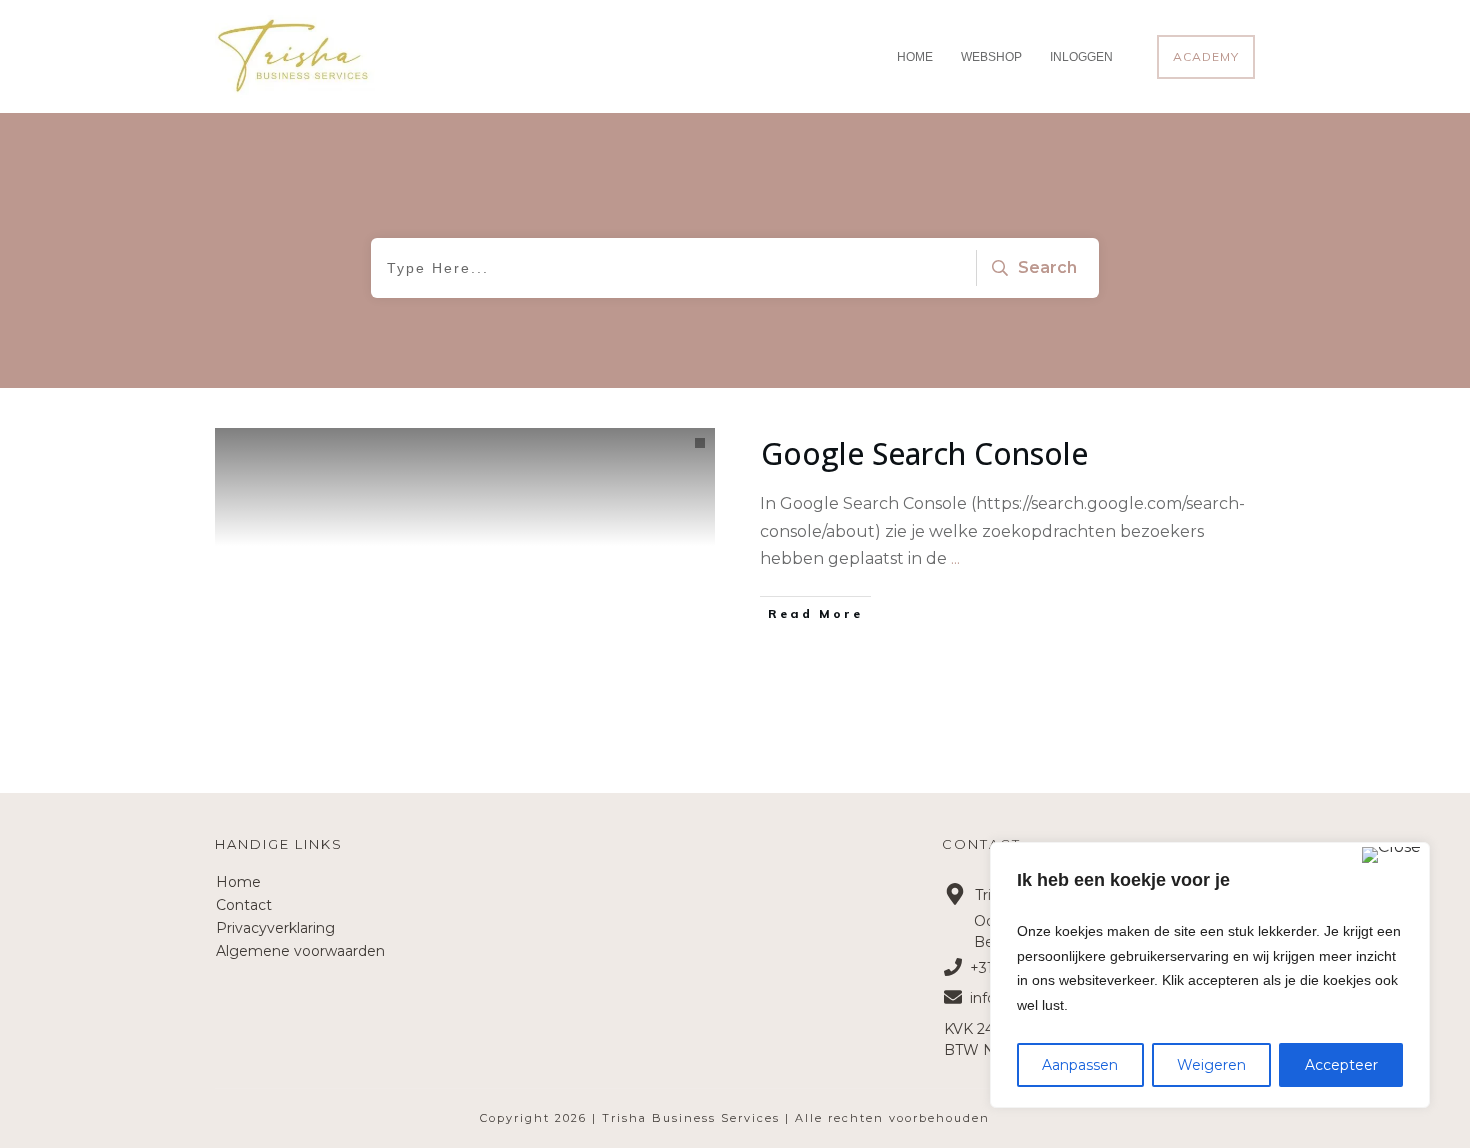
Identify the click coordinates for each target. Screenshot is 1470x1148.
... (955, 558)
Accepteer (1341, 1065)
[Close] (1391, 855)
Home (238, 882)
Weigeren (1211, 1065)
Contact (244, 905)
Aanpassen (1080, 1065)
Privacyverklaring (275, 928)
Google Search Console (924, 453)
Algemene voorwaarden (300, 951)
